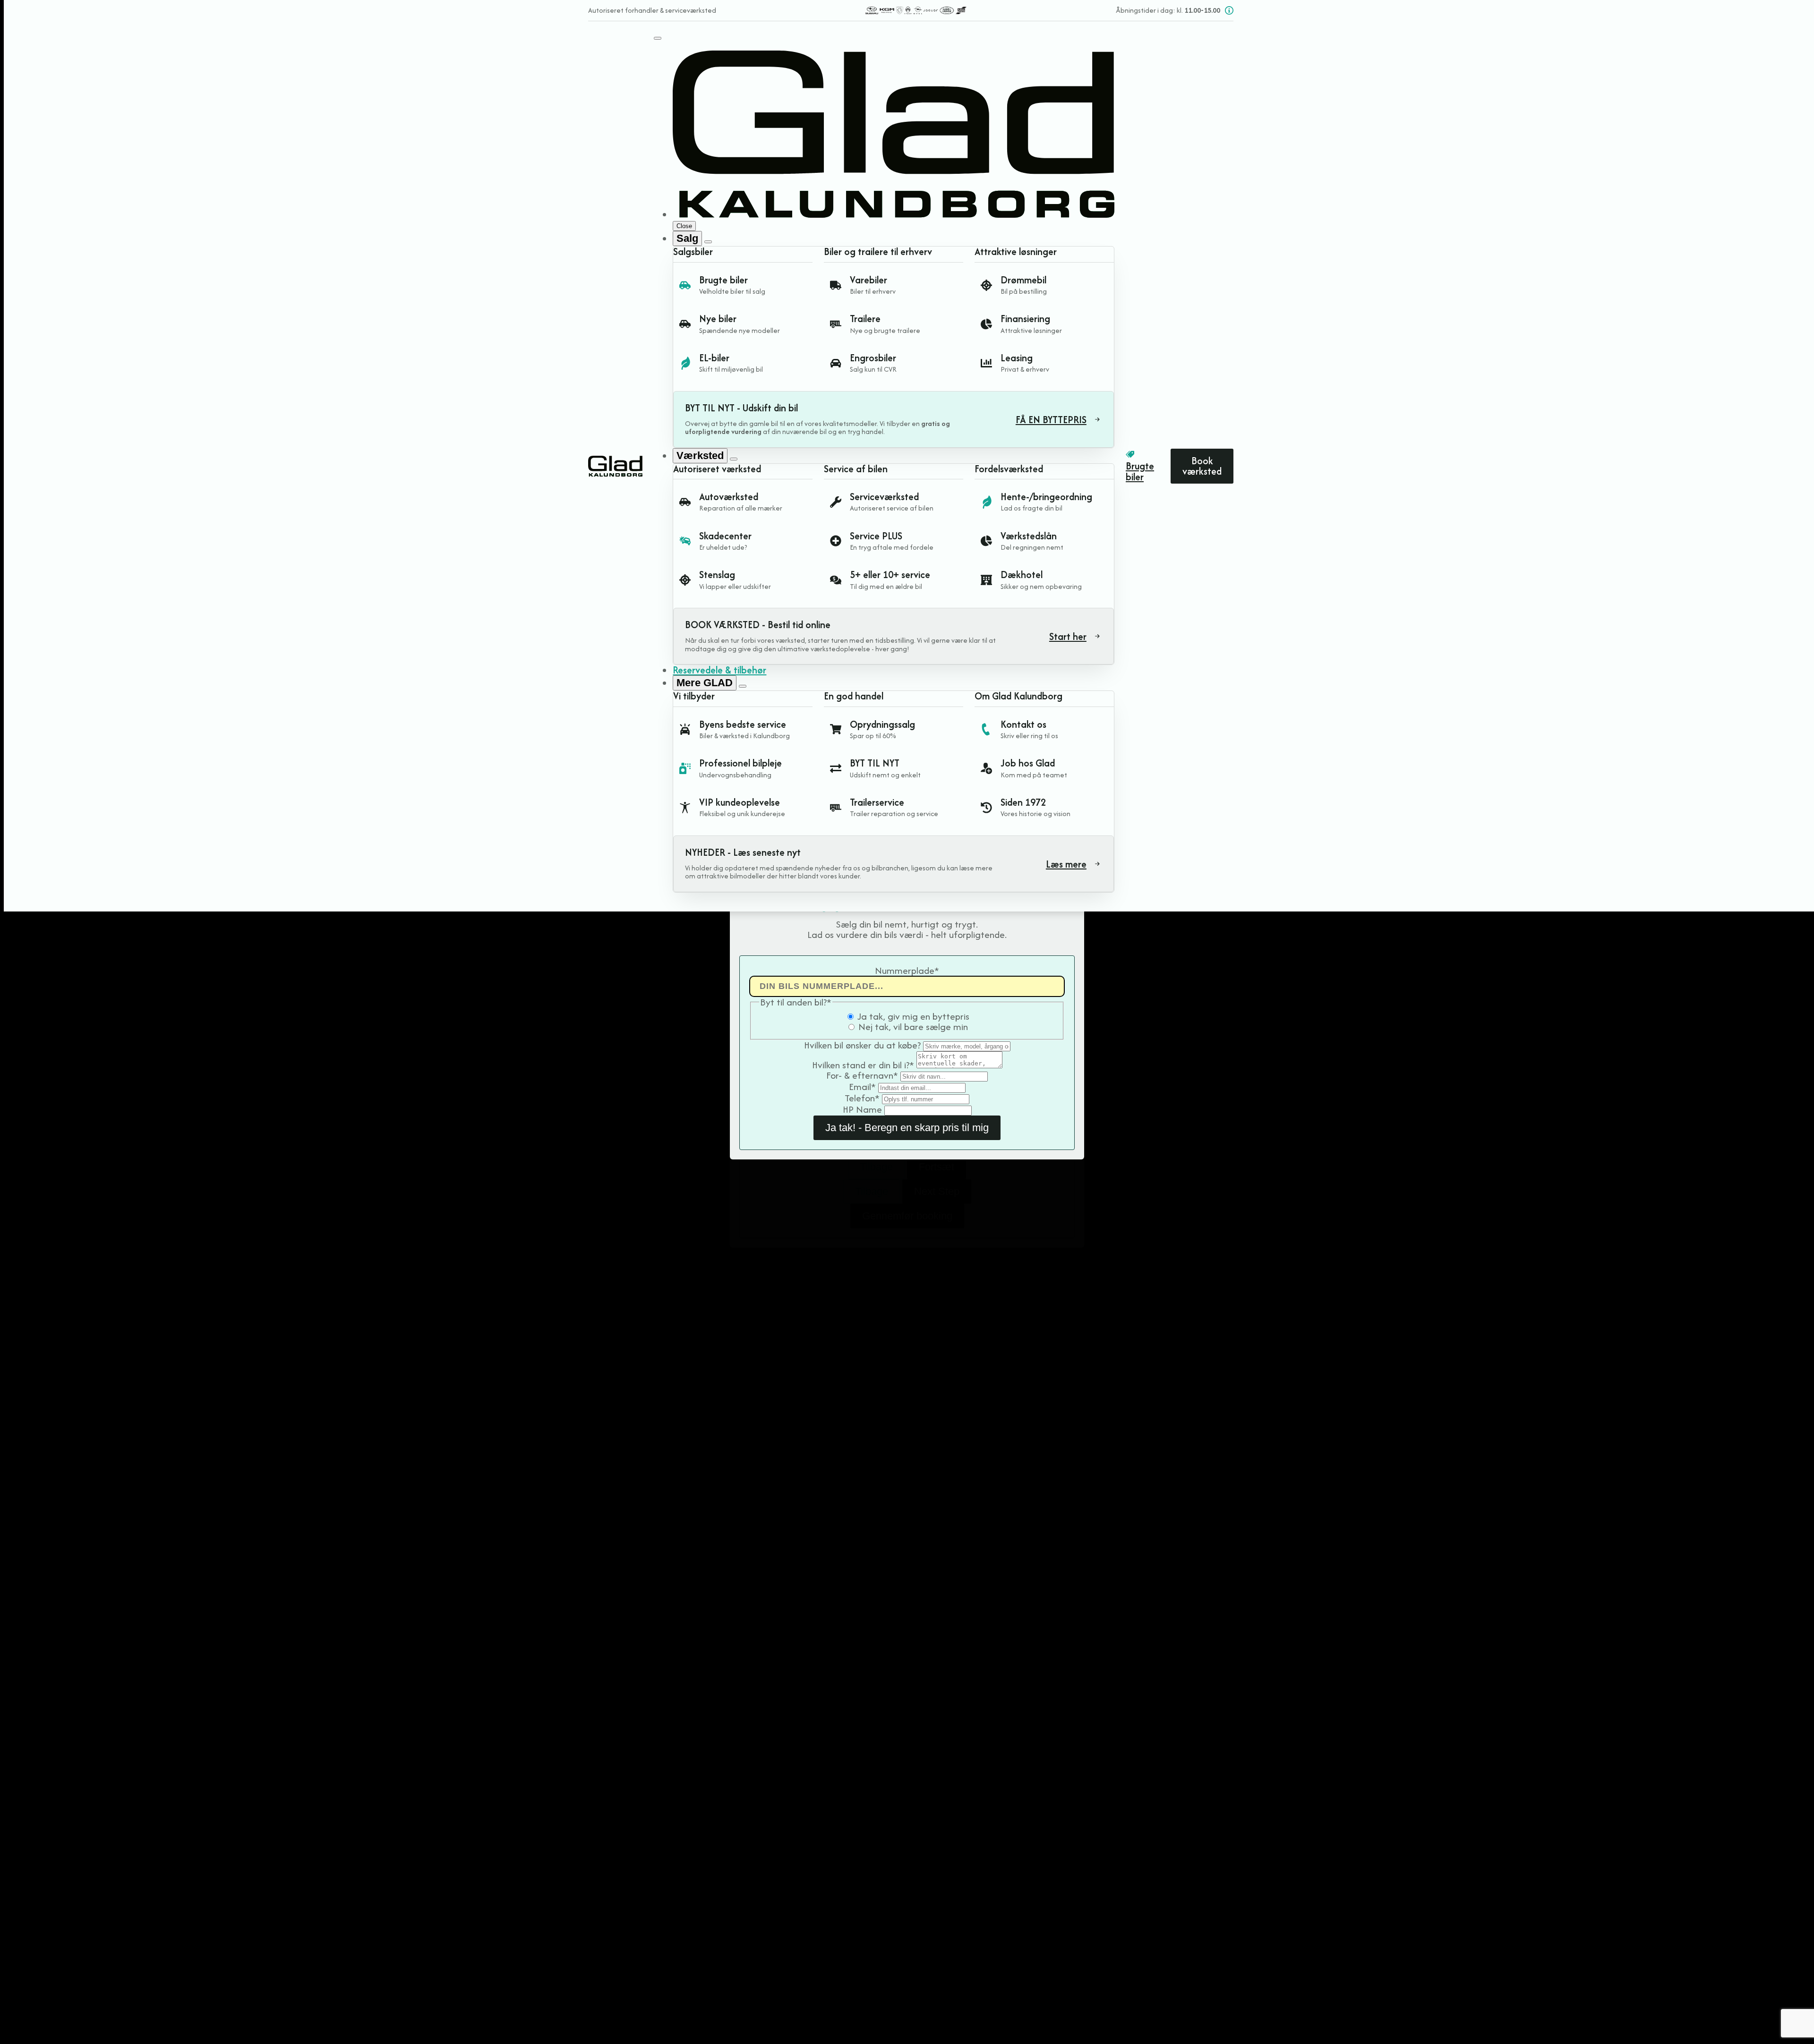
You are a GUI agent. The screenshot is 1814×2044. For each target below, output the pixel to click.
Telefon (862, 1098)
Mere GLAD (705, 683)
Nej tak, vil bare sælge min (913, 1026)
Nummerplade (907, 970)
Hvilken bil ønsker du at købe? (864, 1045)
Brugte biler (1140, 472)
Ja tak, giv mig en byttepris (913, 1016)
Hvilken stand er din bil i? (863, 1065)
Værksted (700, 456)
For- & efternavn (862, 1075)
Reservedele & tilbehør (719, 670)
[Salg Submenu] (708, 242)
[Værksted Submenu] (734, 459)
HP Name (864, 1109)
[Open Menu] (658, 38)
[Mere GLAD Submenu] (743, 686)
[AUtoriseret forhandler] (916, 10)
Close (684, 226)
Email (862, 1086)
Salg (687, 238)
